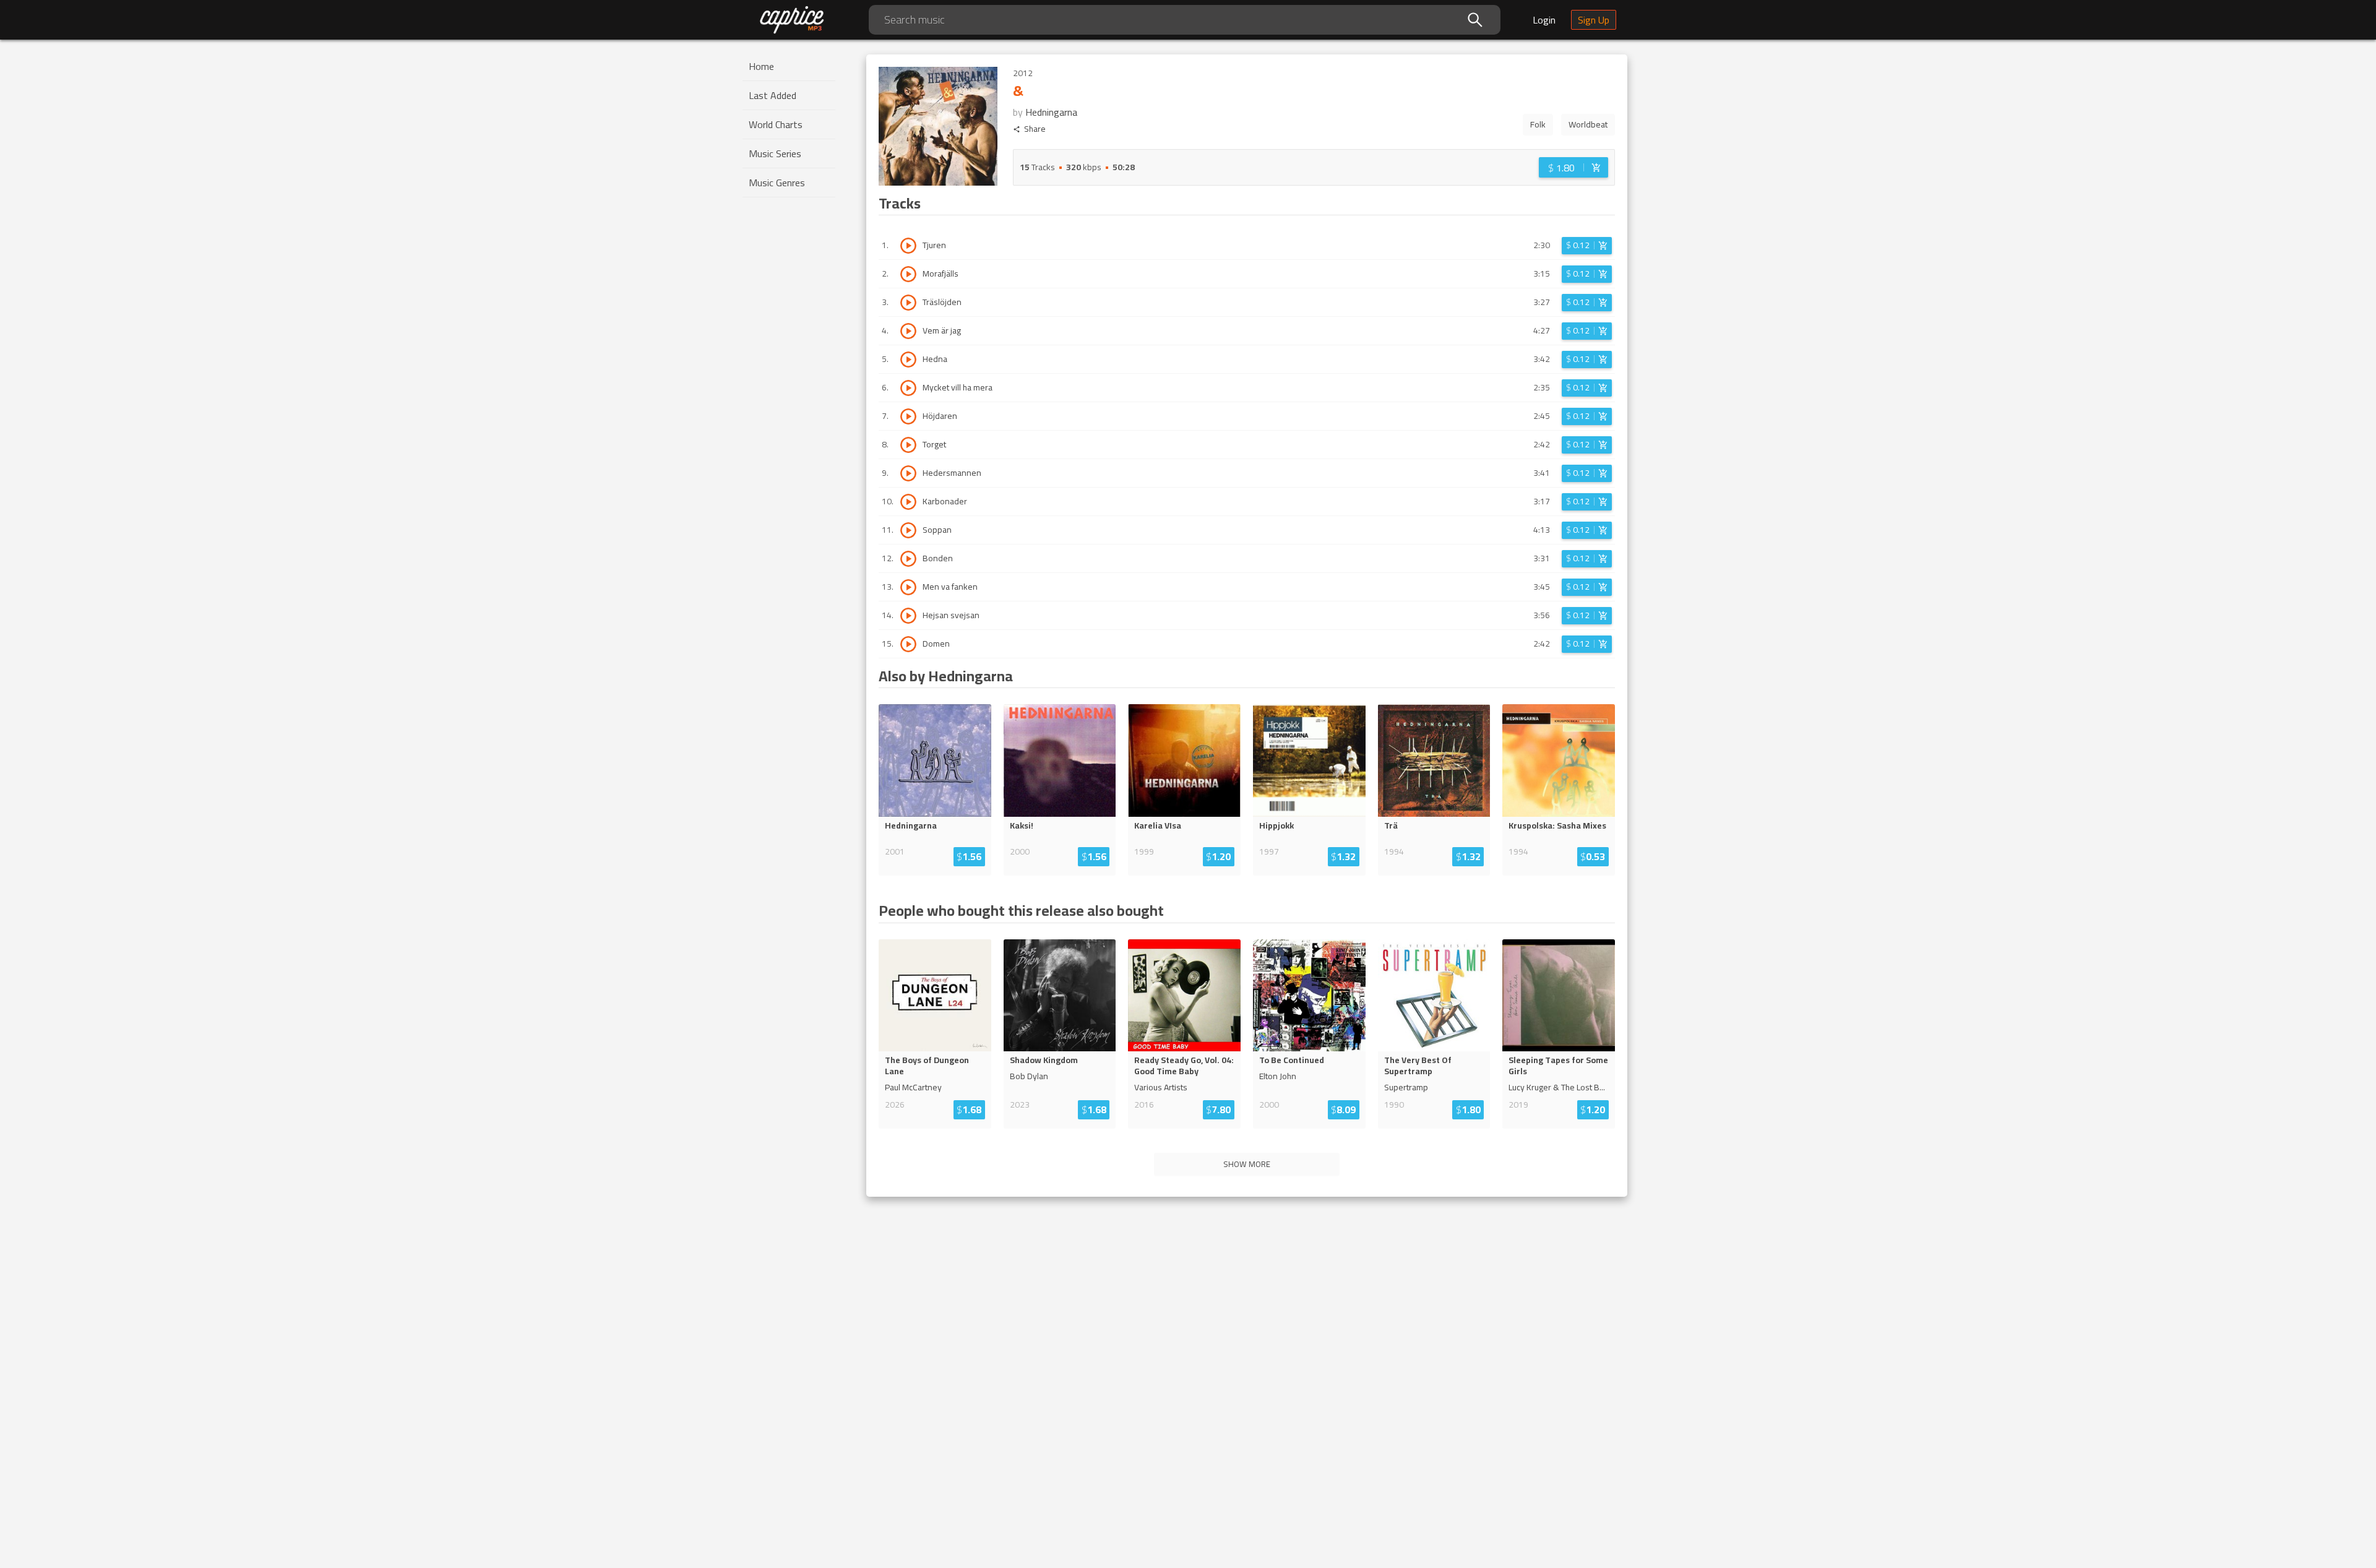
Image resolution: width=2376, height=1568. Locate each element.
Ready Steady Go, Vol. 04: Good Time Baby (1184, 1066)
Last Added (773, 95)
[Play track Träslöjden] (908, 303)
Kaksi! (1022, 825)
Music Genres (777, 183)
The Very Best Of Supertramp (1418, 1066)
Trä (1391, 825)
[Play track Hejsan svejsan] (908, 616)
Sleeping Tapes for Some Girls (1558, 1066)
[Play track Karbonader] (908, 502)
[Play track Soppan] (908, 530)
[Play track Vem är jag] (908, 331)
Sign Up (1594, 20)
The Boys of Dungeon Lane (927, 1066)
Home (761, 66)
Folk (1538, 124)
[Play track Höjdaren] (908, 416)
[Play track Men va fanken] (908, 587)
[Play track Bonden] (908, 559)
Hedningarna (1051, 112)
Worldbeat (1588, 124)
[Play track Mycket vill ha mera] (908, 388)
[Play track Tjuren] (908, 246)
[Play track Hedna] (908, 360)
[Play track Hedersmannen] (908, 473)
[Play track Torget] (908, 445)
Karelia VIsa (1158, 825)
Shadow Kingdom (1044, 1060)
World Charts (776, 124)
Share (1035, 129)
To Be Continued (1292, 1060)
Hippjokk (1276, 825)
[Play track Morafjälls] (908, 274)
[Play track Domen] (908, 644)
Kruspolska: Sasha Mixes (1557, 825)
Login (1544, 20)
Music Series (775, 153)
